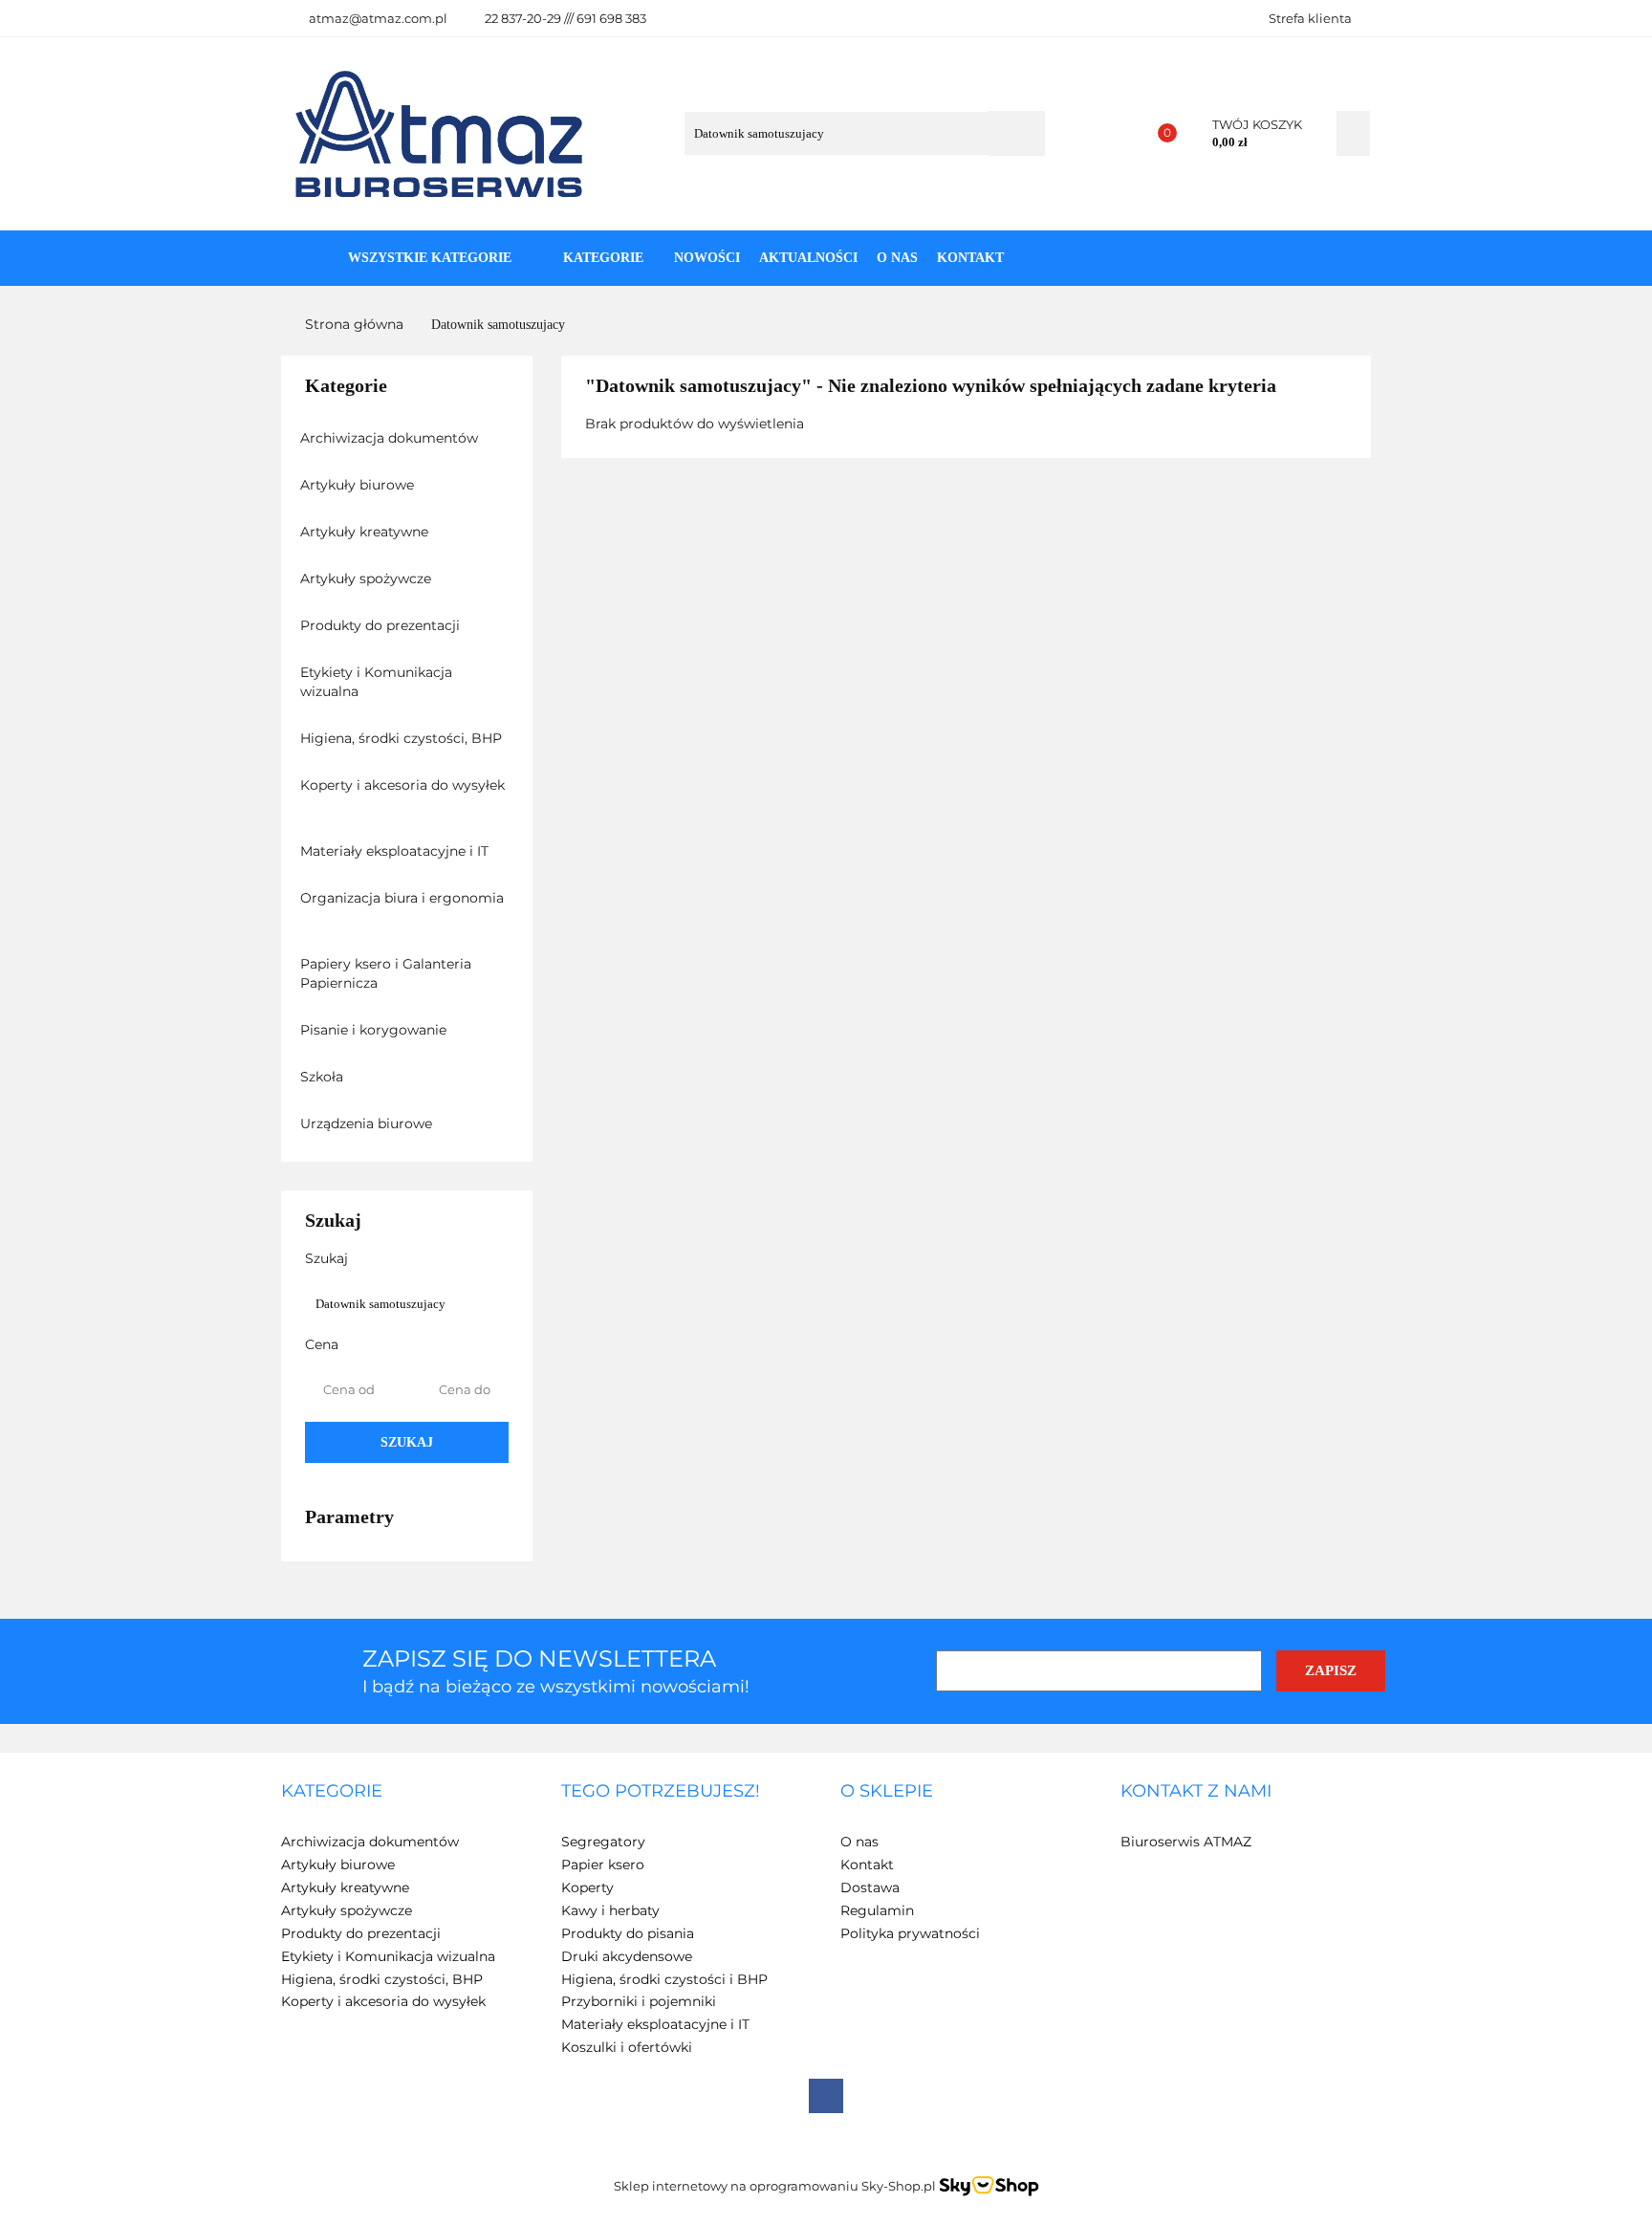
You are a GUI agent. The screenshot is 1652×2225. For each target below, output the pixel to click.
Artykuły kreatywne (366, 532)
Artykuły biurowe (359, 485)
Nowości (707, 258)
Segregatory (603, 1842)
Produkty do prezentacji (382, 625)
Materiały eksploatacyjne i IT (396, 851)
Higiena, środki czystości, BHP (403, 738)
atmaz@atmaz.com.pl (378, 18)
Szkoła (324, 1077)
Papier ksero (603, 1865)
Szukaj (407, 1442)
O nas (897, 258)
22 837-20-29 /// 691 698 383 (565, 18)
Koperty (587, 1887)
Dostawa (870, 1887)
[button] (332, 1792)
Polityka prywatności (910, 1933)
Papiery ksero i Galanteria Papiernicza (386, 973)
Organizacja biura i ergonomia (402, 898)
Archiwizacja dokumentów (391, 438)
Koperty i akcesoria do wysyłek (402, 785)
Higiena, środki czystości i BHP (664, 1979)
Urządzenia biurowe (368, 1123)
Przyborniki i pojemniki (639, 2001)
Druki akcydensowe (627, 1956)
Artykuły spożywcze (368, 578)
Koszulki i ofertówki (627, 2047)
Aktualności (808, 258)
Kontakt (970, 258)
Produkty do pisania (628, 1933)
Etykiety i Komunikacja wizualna (376, 682)
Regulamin (877, 1910)
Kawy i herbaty (610, 1910)
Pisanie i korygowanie (375, 1030)
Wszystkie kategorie (428, 258)
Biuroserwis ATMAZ (1186, 1842)
